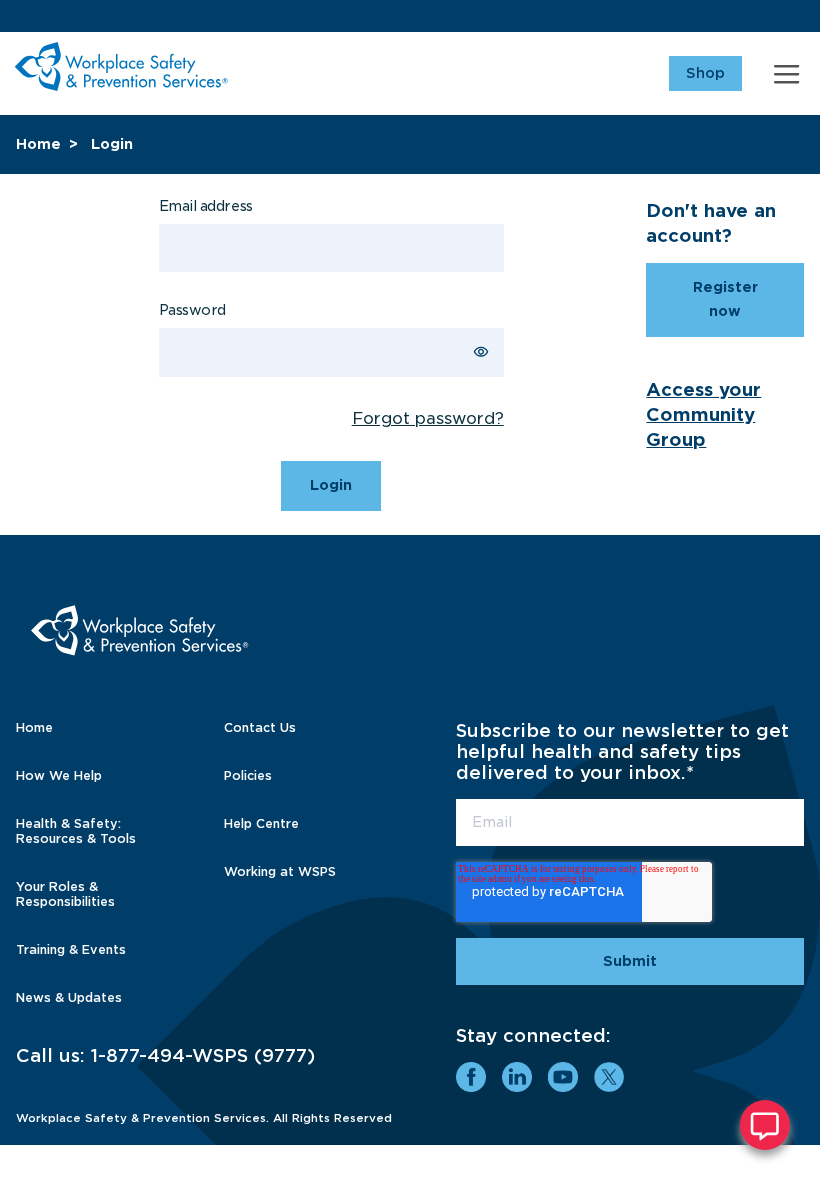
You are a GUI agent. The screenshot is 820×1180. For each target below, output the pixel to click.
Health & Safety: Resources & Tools (76, 831)
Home (38, 144)
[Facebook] (471, 1077)
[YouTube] (563, 1077)
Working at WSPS (280, 871)
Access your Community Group (703, 414)
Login (112, 144)
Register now (725, 299)
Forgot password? (428, 418)
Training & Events (71, 949)
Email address (206, 206)
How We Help (59, 775)
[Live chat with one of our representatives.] (765, 1125)
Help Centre (261, 823)
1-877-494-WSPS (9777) (203, 1055)
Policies (248, 775)
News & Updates (69, 997)
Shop (705, 73)
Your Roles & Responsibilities (65, 894)
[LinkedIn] (517, 1077)
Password (192, 310)
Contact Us (260, 727)
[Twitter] (609, 1077)
